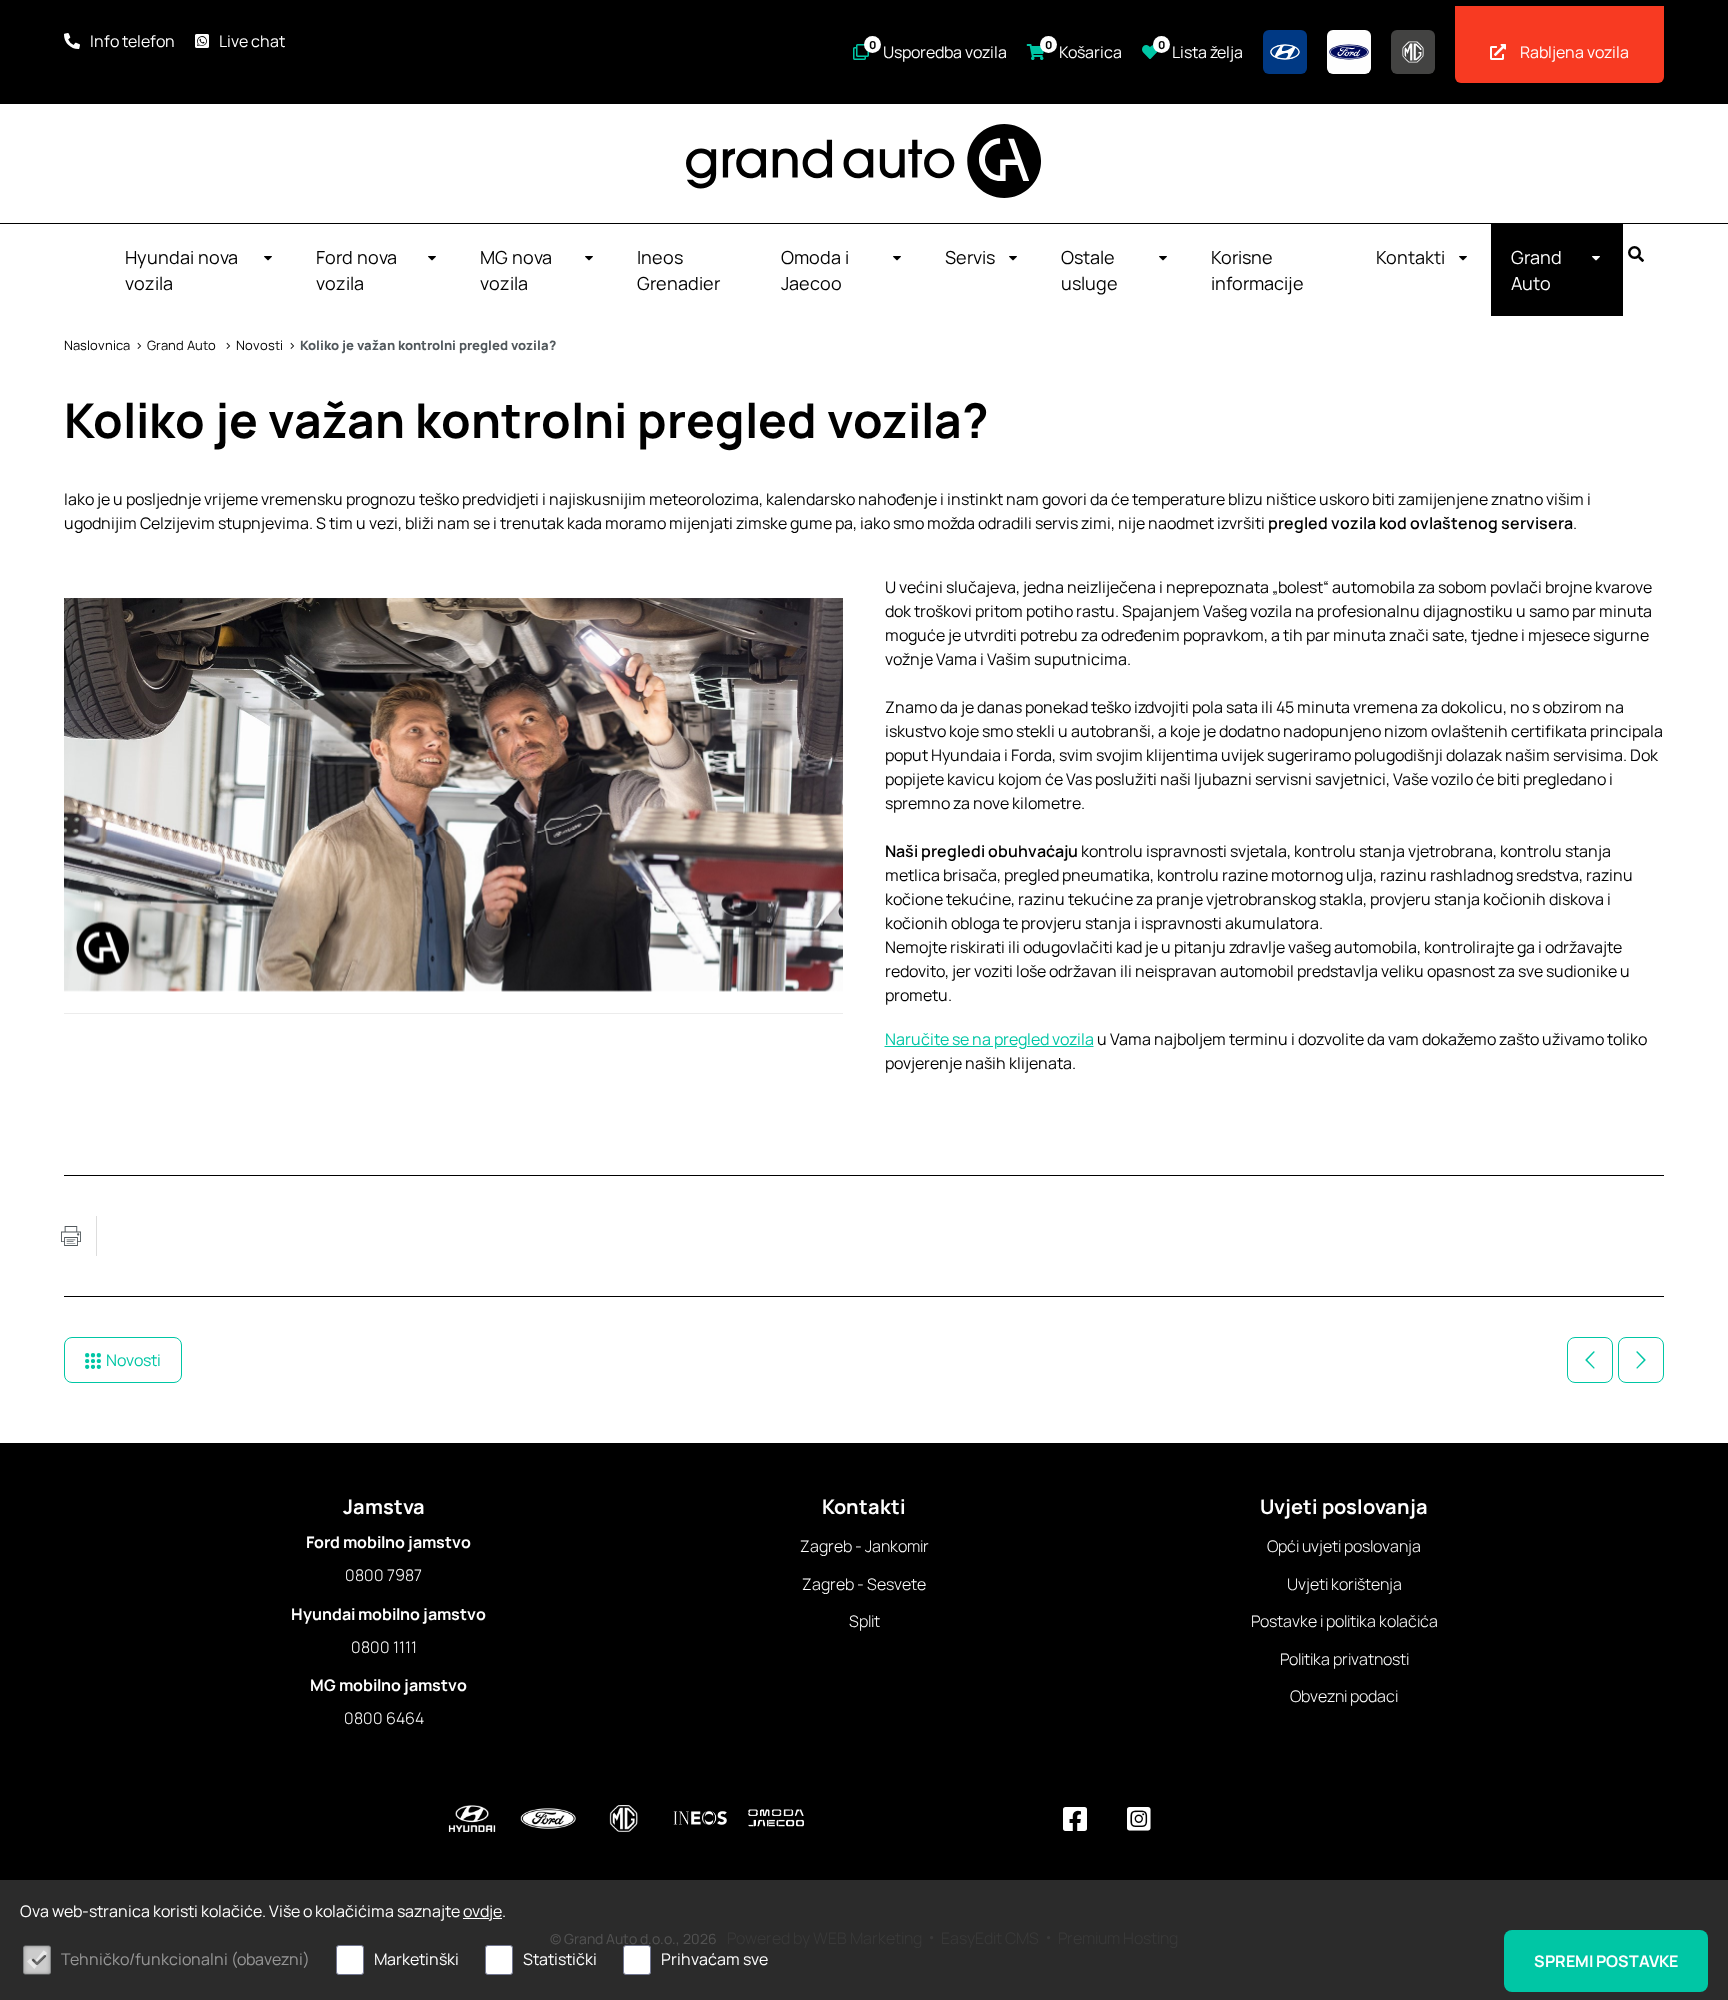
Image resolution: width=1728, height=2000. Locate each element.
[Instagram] (1139, 1819)
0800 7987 (383, 1575)
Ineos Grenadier (678, 270)
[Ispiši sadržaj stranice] (71, 1236)
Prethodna (1590, 1360)
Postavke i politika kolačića (1344, 1621)
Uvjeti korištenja (1344, 1584)
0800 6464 (384, 1718)
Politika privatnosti (1344, 1659)
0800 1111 (384, 1647)
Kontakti (1410, 257)
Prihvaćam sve (714, 1959)
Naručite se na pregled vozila (989, 1039)
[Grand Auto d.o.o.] (864, 161)
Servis (970, 257)
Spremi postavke (1606, 1961)
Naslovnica (97, 345)
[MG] (1413, 52)
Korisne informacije (1257, 270)
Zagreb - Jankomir (864, 1546)
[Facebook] (1075, 1819)
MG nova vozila (516, 270)
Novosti (259, 345)
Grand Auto (1536, 270)
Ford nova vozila (356, 270)
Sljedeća (1641, 1360)
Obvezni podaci (1344, 1696)
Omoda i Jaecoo (815, 270)
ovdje (482, 1911)
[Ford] (1349, 52)
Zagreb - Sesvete (864, 1584)
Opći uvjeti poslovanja (1344, 1546)
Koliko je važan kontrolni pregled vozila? (428, 345)
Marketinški (416, 1959)
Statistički (560, 1959)
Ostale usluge (1089, 270)
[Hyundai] (1285, 52)
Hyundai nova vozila (181, 270)
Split (864, 1621)
